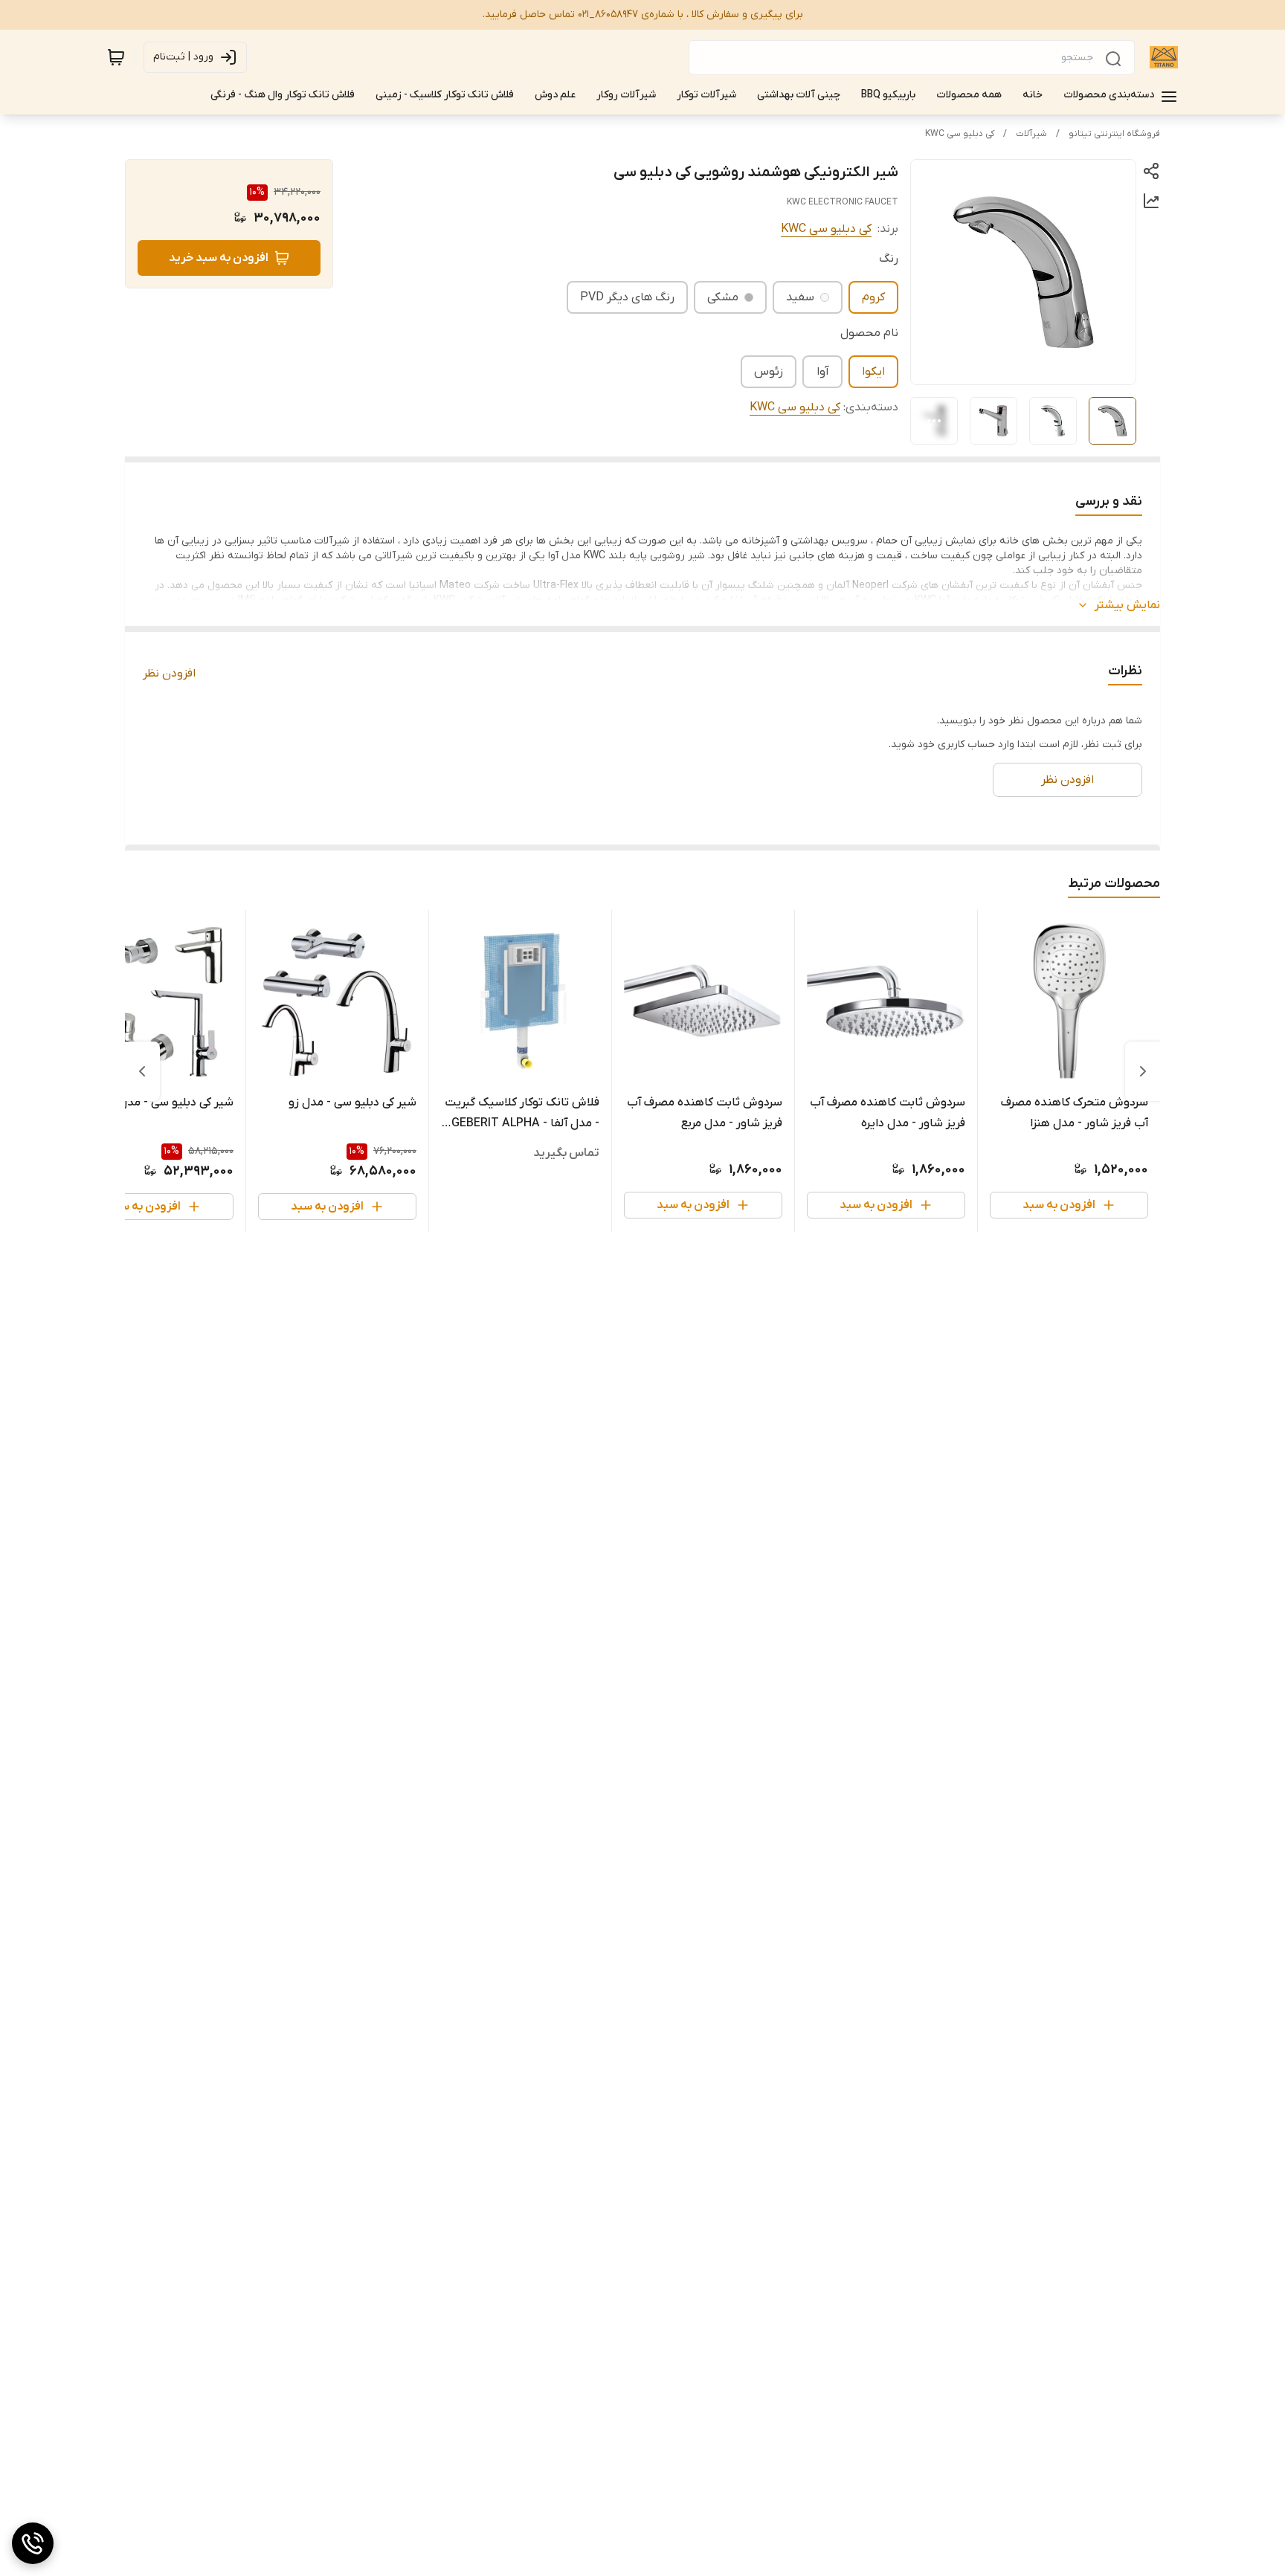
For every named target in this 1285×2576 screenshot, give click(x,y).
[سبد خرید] (116, 57)
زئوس (769, 372)
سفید (800, 297)
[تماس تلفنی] (33, 2543)
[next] (142, 1071)
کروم (873, 297)
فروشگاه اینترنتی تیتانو (1114, 134)
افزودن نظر (169, 674)
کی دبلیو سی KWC (960, 134)
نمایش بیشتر (1127, 605)
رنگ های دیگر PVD (627, 297)
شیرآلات (1031, 134)
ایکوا (873, 372)
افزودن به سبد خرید (219, 258)
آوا (823, 372)
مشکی (723, 297)
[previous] (1143, 1071)
